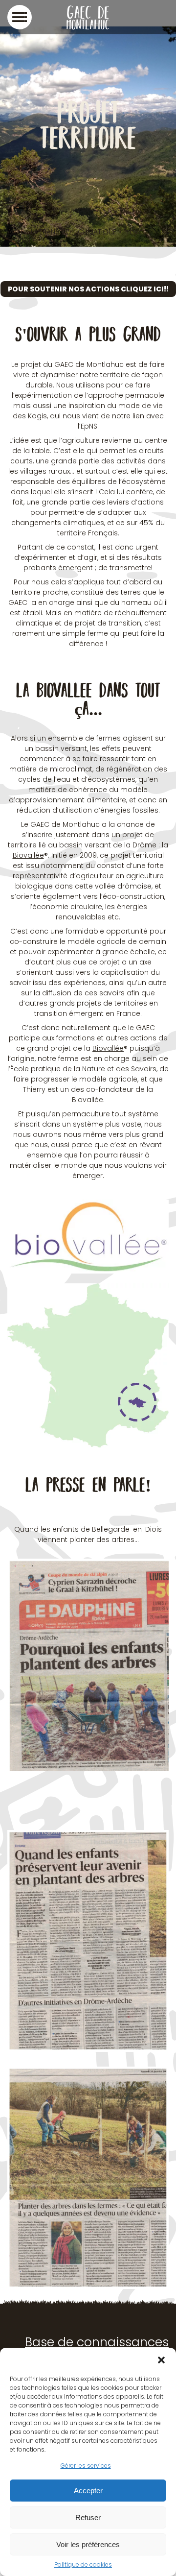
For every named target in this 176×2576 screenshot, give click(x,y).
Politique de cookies (83, 2564)
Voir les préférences (88, 2544)
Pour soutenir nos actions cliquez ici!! (88, 289)
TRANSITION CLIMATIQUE (78, 232)
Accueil (20, 232)
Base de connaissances (97, 2342)
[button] (161, 2360)
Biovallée (28, 855)
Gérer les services (86, 2466)
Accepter (88, 2491)
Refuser (88, 2517)
